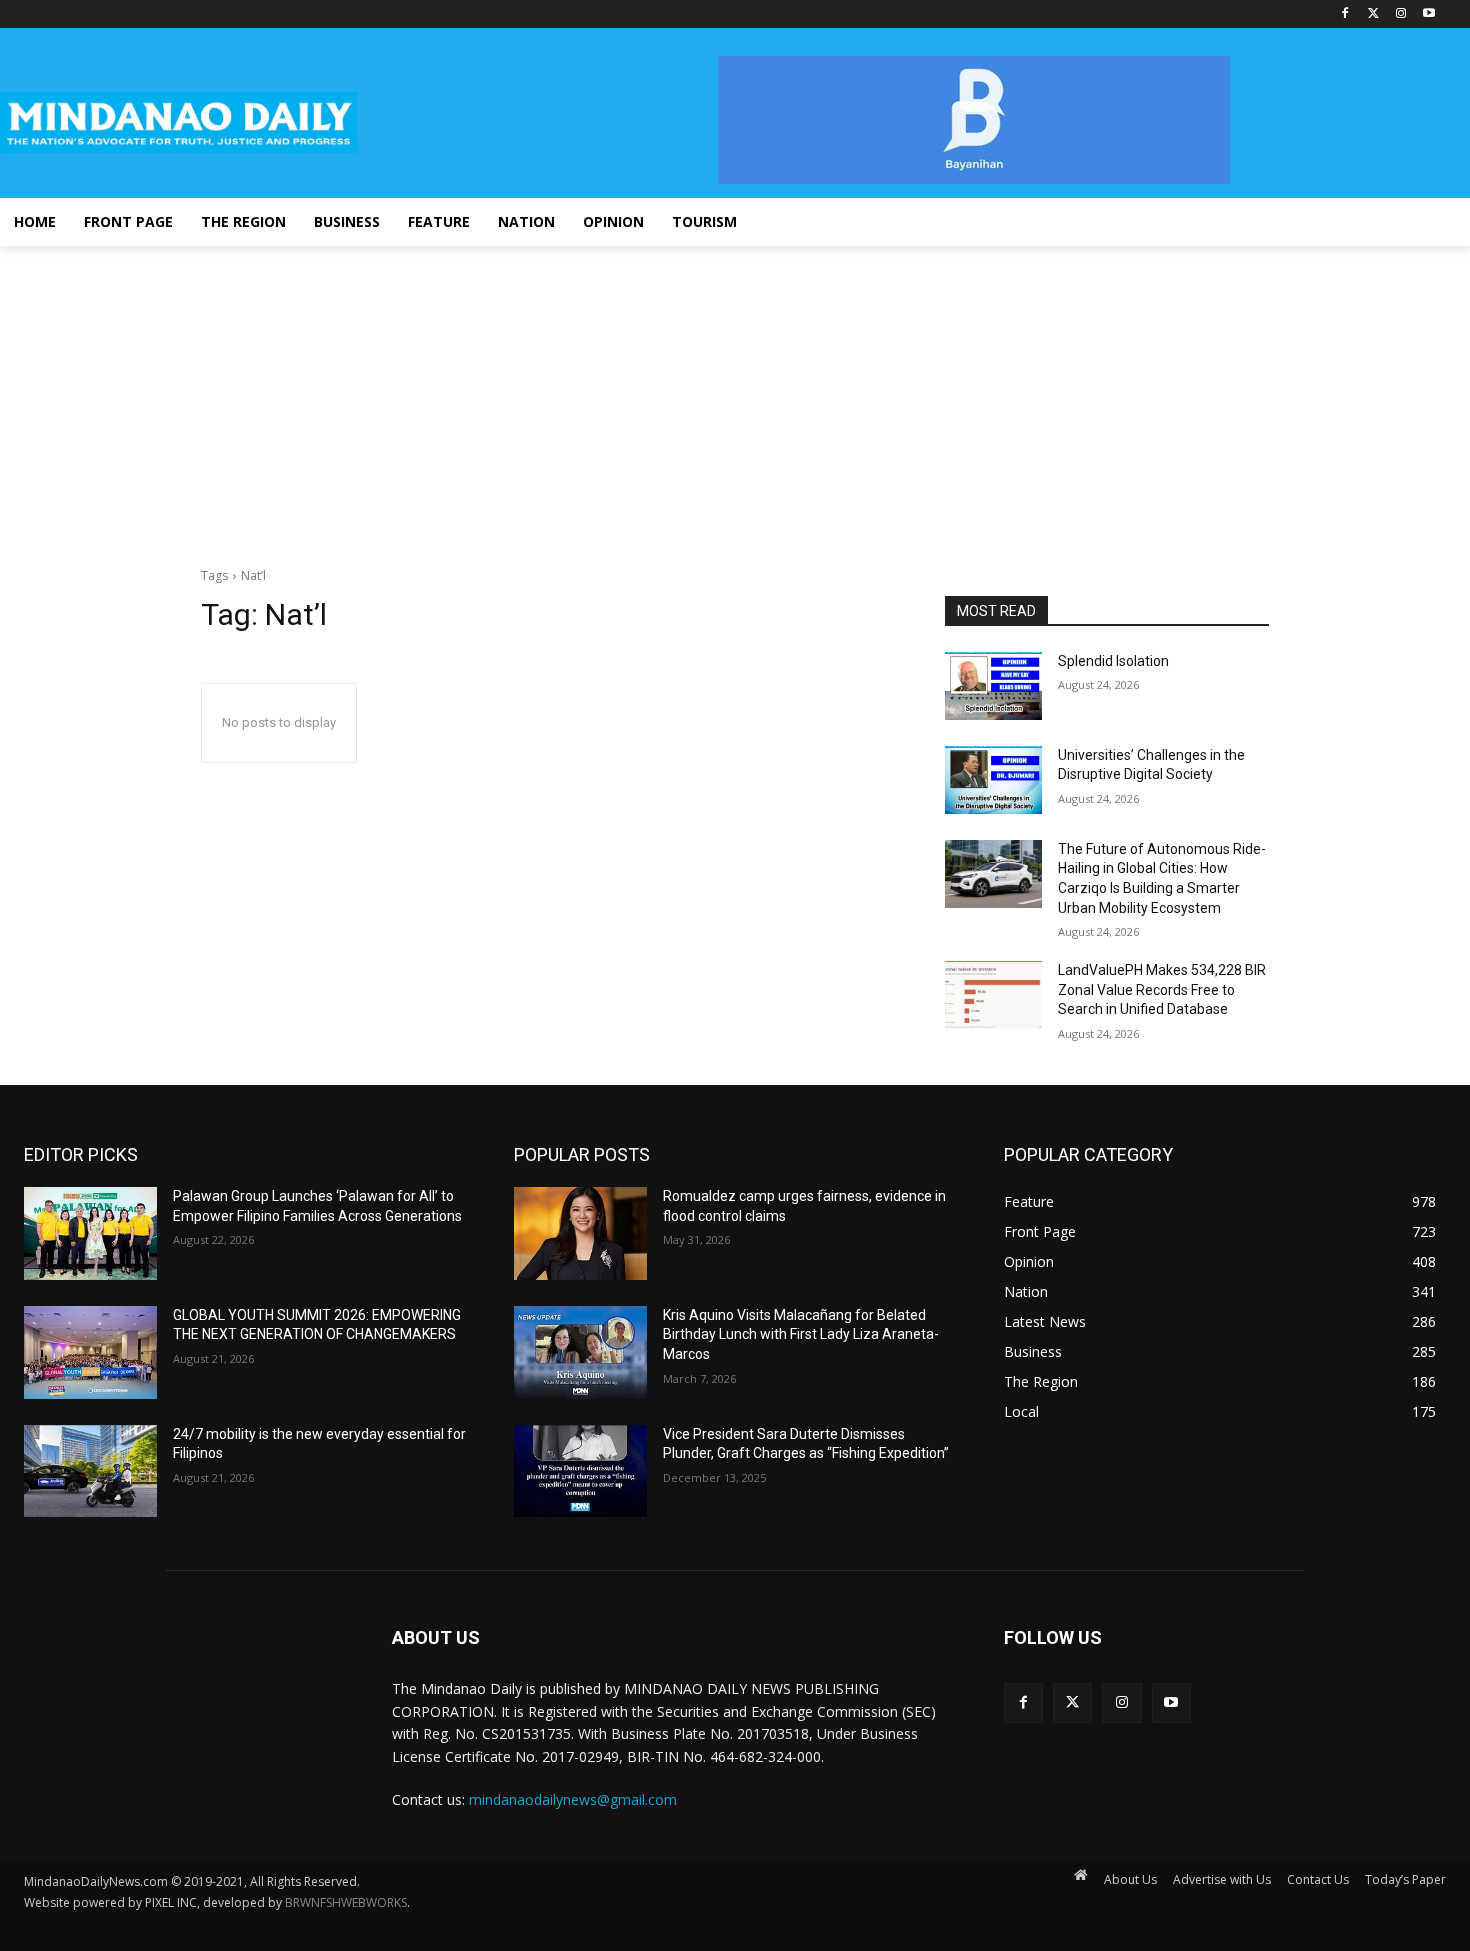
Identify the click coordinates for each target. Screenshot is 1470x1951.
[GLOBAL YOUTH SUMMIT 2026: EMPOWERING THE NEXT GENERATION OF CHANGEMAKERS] (90, 1352)
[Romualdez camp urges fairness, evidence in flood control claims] (580, 1233)
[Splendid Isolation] (993, 686)
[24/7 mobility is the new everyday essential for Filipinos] (90, 1471)
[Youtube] (1428, 14)
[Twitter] (1373, 14)
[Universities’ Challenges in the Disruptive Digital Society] (993, 780)
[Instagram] (1400, 14)
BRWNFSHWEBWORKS (346, 1902)
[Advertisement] (735, 396)
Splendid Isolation (1113, 661)
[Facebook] (1345, 14)
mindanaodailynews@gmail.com (573, 1799)
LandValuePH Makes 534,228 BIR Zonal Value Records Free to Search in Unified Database (1162, 989)
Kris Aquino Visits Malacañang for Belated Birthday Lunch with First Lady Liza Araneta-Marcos (801, 1334)
